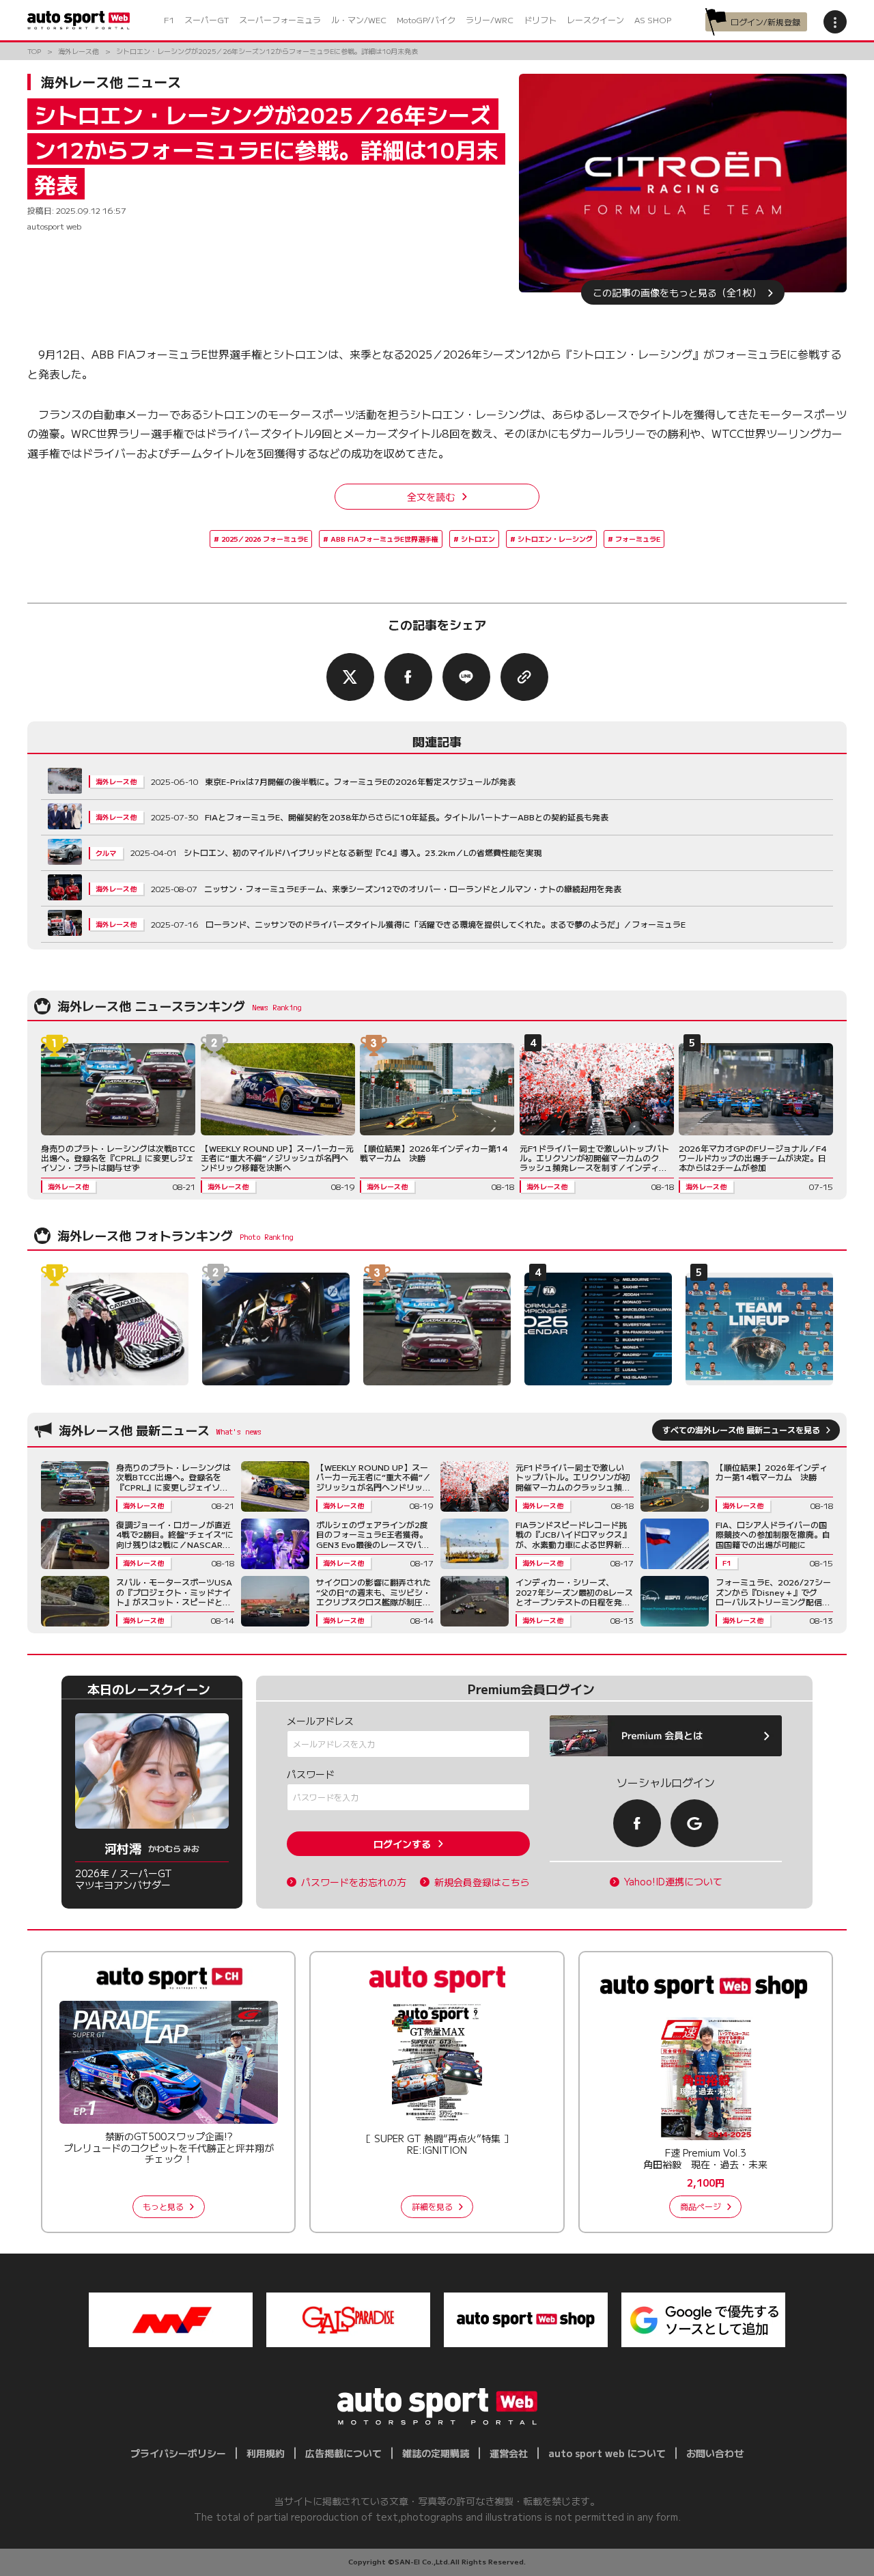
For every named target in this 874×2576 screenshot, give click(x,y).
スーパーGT (207, 19)
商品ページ (701, 2206)
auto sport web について (607, 2453)
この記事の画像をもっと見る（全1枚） (677, 292)
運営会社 (509, 2453)
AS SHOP (653, 19)
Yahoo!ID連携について (673, 1882)
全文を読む (431, 497)
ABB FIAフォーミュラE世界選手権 (384, 539)
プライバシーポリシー (178, 2453)
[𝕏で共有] (350, 677)
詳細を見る (432, 2206)
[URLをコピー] (524, 677)
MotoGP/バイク (426, 19)
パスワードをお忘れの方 (354, 1882)
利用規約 (266, 2453)
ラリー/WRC (490, 19)
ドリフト (540, 19)
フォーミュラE (638, 539)
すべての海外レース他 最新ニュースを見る (741, 1429)
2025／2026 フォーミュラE (265, 539)
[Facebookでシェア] (408, 677)
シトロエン (478, 539)
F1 (169, 19)
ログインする (402, 1844)
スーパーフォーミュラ (280, 19)
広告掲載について (343, 2453)
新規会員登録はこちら (482, 1882)
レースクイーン (595, 19)
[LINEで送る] (466, 677)
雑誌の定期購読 (436, 2453)
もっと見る (163, 2206)
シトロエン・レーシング (555, 539)
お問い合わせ (715, 2453)
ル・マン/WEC (359, 19)
